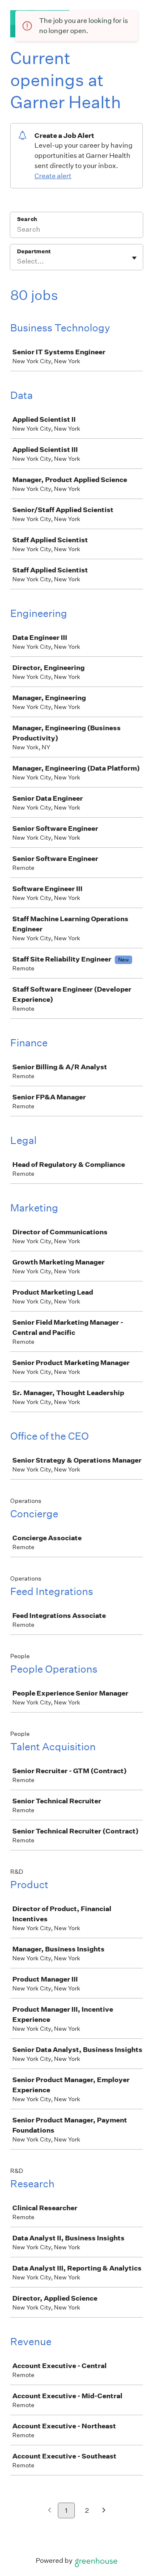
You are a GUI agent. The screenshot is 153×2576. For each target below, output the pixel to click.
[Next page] (104, 2511)
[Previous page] (50, 2511)
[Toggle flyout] (134, 258)
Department (34, 251)
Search (27, 219)
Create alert (53, 176)
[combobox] (18, 261)
